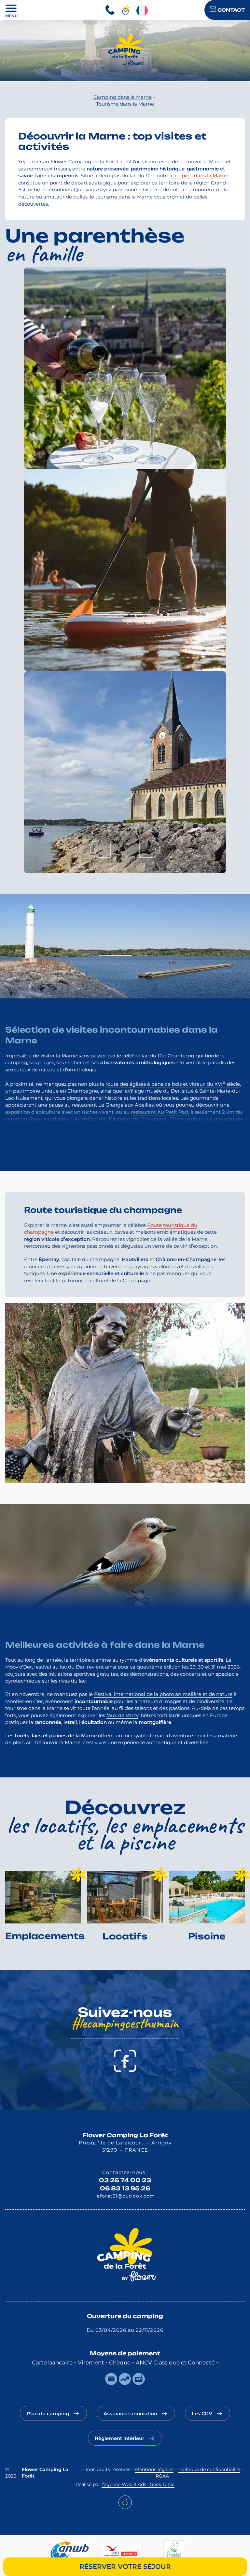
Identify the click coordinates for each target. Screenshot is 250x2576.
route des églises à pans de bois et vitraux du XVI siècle (173, 1084)
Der (175, 1091)
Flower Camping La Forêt (125, 2135)
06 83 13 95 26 (125, 2188)
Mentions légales (154, 2470)
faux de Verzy (122, 1715)
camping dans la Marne (200, 176)
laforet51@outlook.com (125, 2196)
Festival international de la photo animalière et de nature (163, 1694)
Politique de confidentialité (209, 2470)
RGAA (162, 2476)
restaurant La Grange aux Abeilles (113, 1105)
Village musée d (147, 1091)
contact (230, 10)
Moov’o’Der (19, 1667)
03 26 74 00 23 (125, 2180)
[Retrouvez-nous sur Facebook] (125, 2061)
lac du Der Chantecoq (168, 1056)
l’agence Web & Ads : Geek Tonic (138, 2485)
